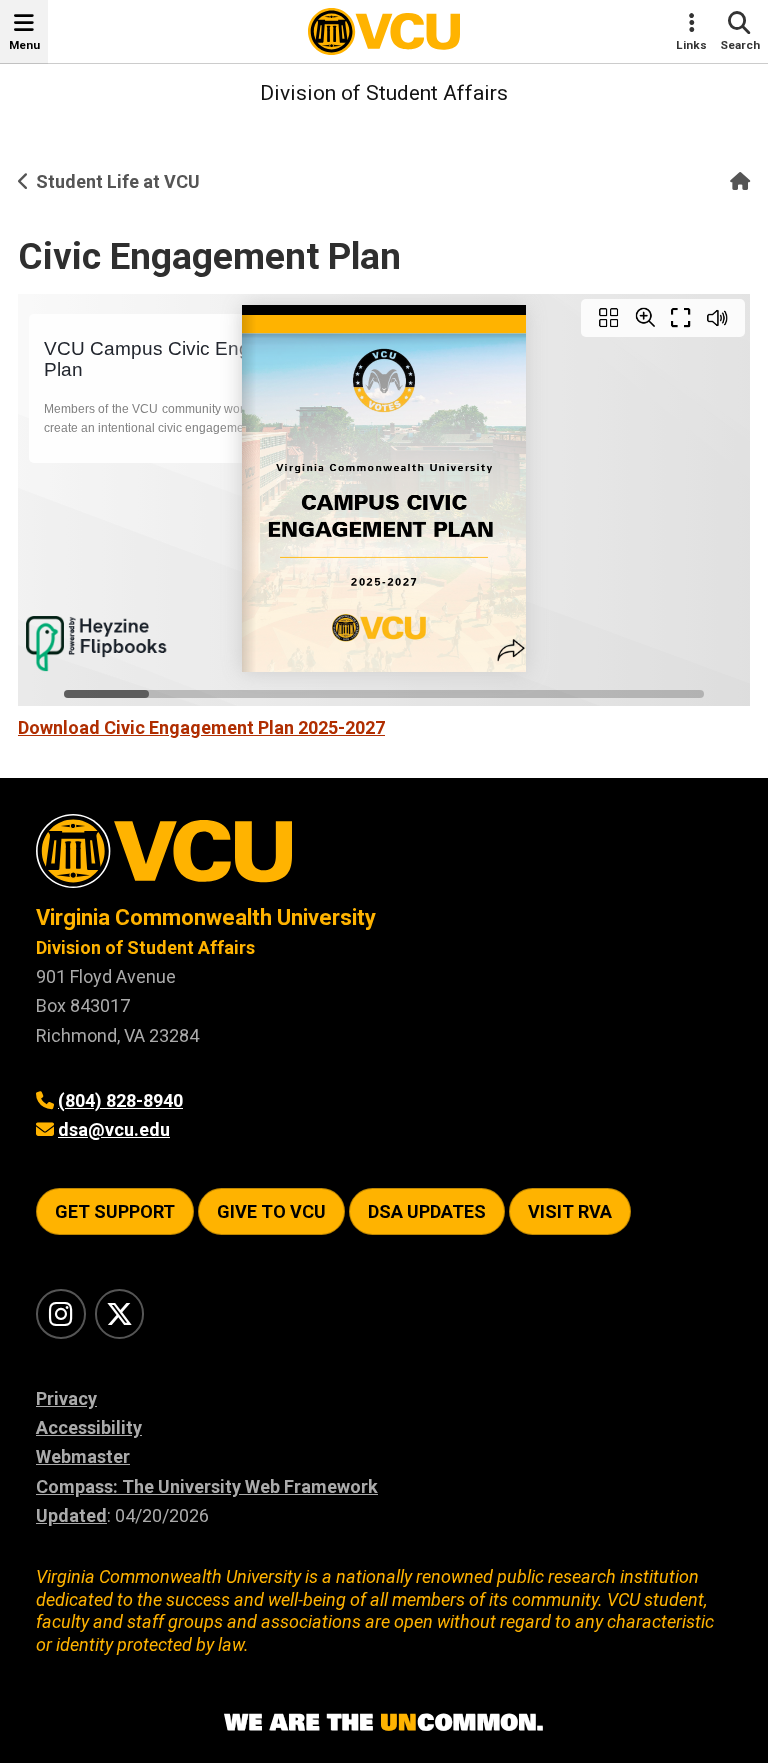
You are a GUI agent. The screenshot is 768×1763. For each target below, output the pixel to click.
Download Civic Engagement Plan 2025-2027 (201, 727)
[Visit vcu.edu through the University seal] (384, 858)
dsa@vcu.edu (114, 1129)
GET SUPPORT (115, 1211)
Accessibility (89, 1427)
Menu (24, 45)
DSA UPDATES (427, 1211)
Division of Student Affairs (384, 93)
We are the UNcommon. (384, 1723)
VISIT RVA (570, 1211)
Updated (71, 1515)
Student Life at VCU (118, 181)
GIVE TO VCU (271, 1211)
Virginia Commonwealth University (206, 917)
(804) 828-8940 (120, 1100)
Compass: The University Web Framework (207, 1486)
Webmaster (83, 1456)
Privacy (66, 1398)
